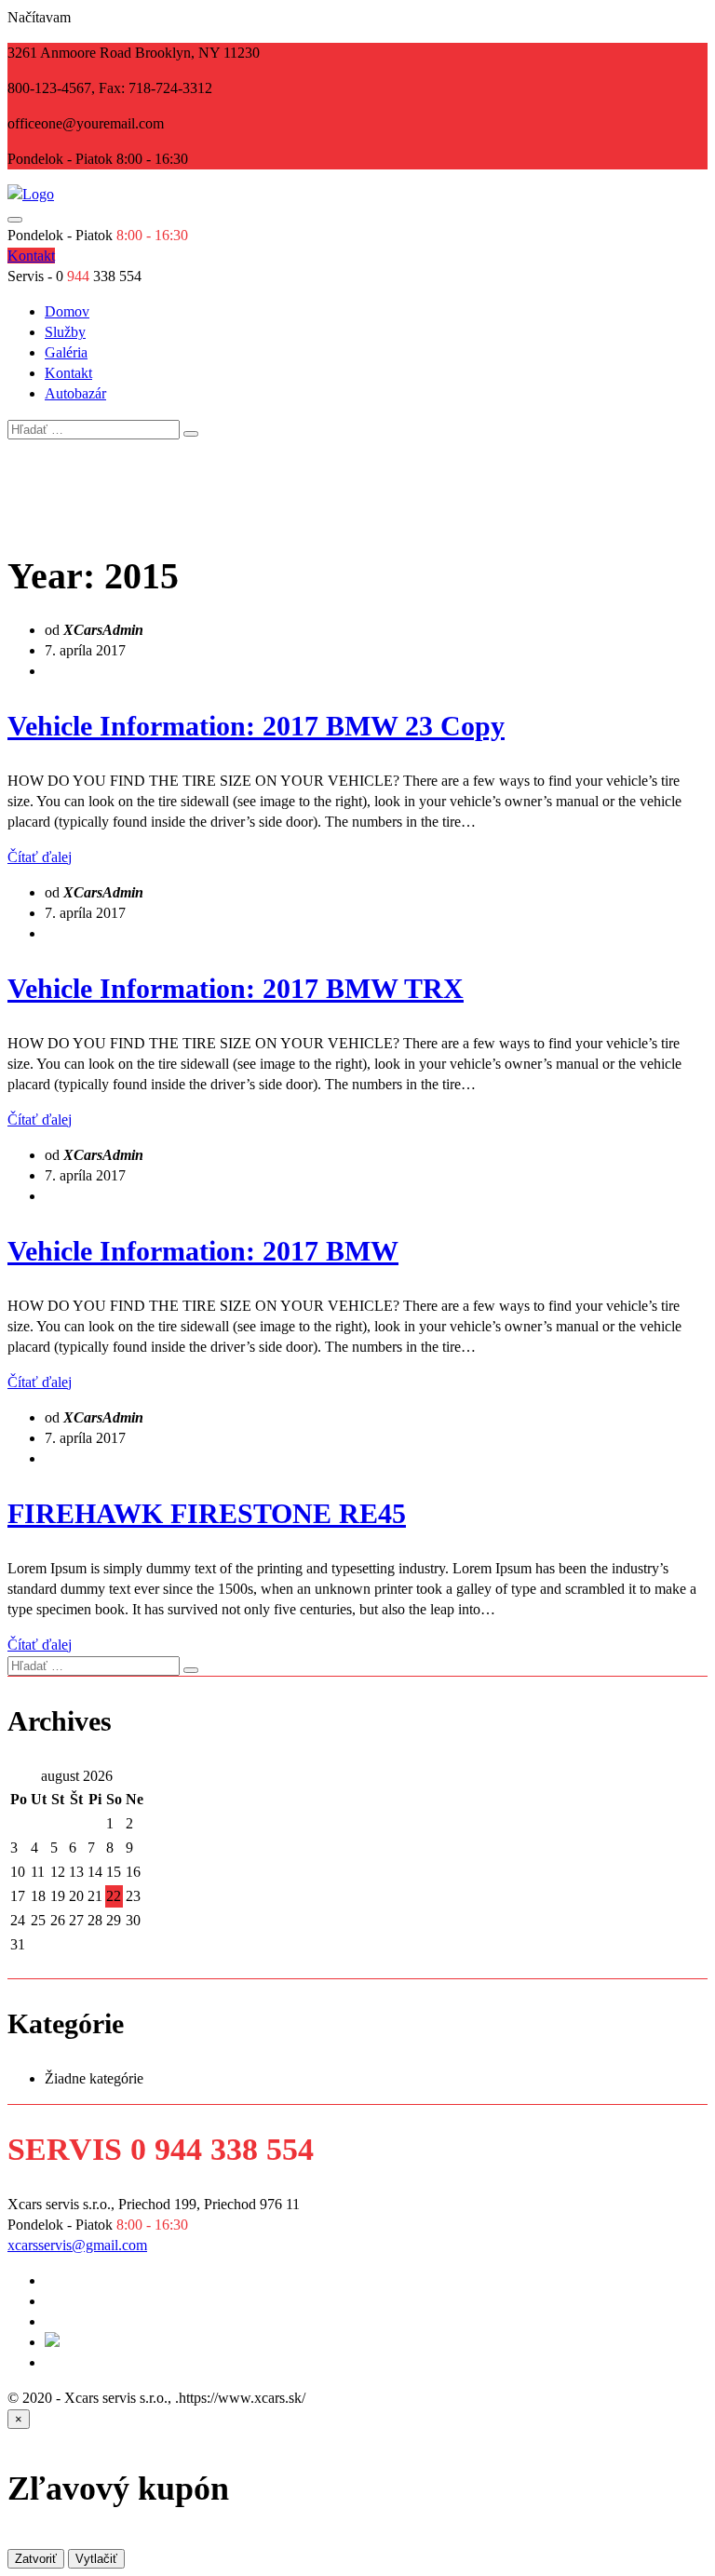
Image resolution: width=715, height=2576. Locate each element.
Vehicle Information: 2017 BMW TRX (236, 988)
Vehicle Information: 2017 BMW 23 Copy (256, 726)
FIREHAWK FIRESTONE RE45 (207, 1513)
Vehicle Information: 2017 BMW (203, 1251)
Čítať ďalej (40, 857)
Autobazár (75, 393)
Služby (65, 332)
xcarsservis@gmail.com (77, 2245)
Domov (67, 311)
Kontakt (68, 373)
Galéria (66, 352)
